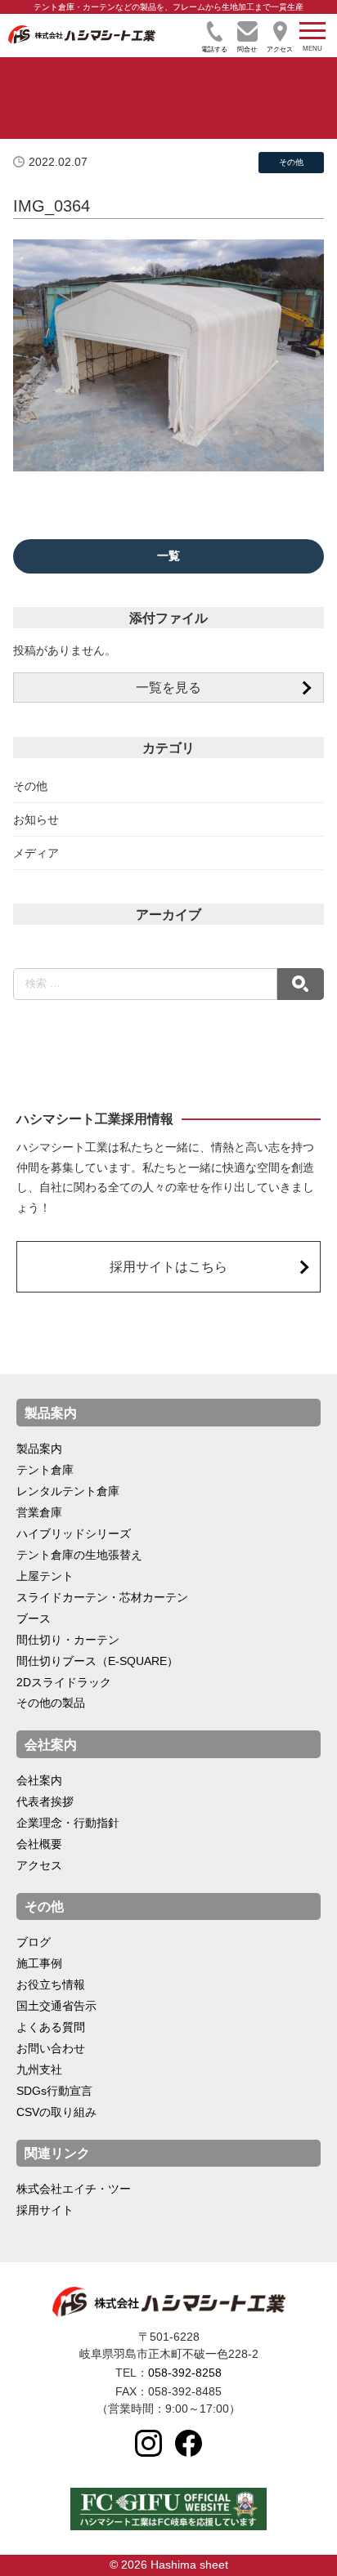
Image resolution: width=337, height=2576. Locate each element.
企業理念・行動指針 (68, 1823)
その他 (30, 786)
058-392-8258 (185, 2373)
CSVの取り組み (56, 2112)
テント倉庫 (45, 1470)
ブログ (34, 1942)
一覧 (168, 556)
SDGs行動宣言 (54, 2091)
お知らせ (36, 819)
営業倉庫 (39, 1512)
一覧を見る (168, 687)
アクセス (39, 1865)
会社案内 (39, 1780)
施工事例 (39, 1963)
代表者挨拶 (45, 1801)
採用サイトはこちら (168, 1266)
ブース (34, 1618)
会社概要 (39, 1844)
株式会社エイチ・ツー (74, 2189)
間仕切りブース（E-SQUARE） (97, 1661)
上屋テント (45, 1576)
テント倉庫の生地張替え (79, 1555)
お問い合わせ (51, 2048)
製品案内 (39, 1449)
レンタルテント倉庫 (68, 1491)
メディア (36, 853)
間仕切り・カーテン (68, 1640)
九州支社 (39, 2069)
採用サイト (45, 2210)
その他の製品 (51, 1703)
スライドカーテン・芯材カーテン (102, 1597)
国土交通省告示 (56, 2006)
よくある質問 (51, 2027)
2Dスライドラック (64, 1682)
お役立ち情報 (51, 1984)
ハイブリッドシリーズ (74, 1534)
